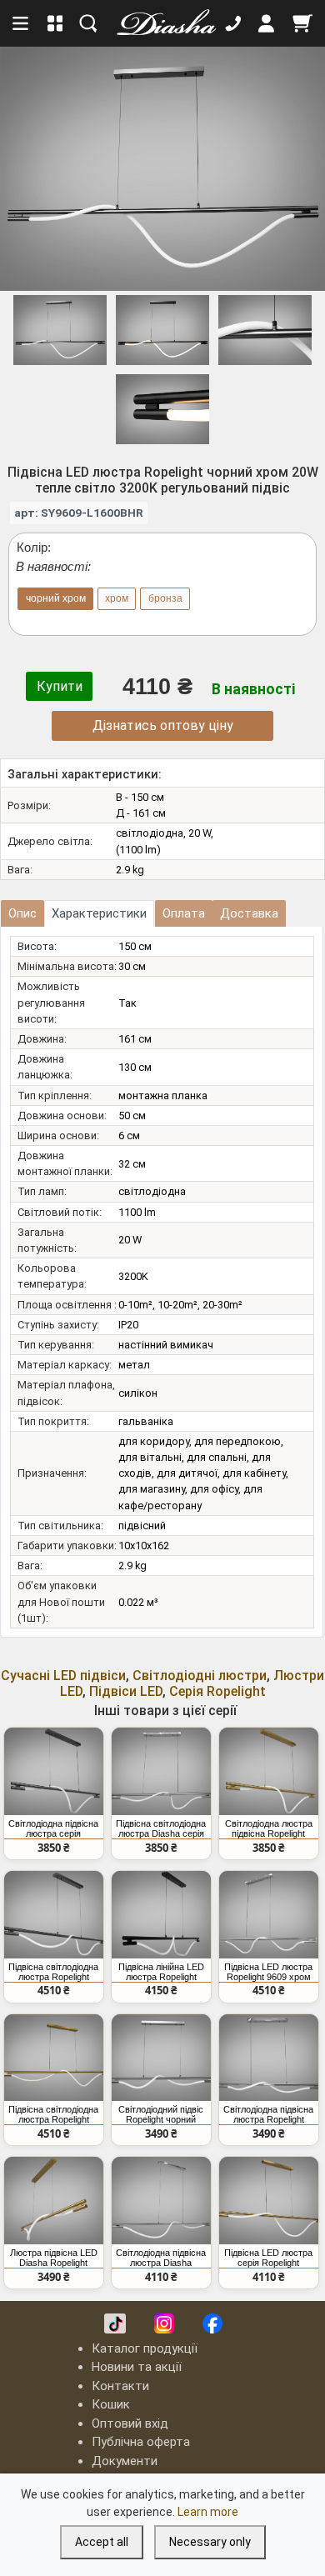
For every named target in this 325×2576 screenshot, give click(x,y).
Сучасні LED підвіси (63, 1676)
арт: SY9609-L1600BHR (79, 513)
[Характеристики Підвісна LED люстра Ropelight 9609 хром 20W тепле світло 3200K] (269, 1915)
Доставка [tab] (249, 913)
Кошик (111, 2404)
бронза (165, 598)
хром (117, 598)
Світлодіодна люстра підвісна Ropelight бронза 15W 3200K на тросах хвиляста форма (269, 1828)
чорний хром (56, 598)
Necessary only (210, 2542)
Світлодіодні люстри (200, 1676)
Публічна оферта (141, 2442)
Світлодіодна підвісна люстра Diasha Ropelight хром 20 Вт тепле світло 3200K (161, 2258)
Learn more (208, 2512)
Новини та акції (137, 2367)
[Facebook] (212, 2323)
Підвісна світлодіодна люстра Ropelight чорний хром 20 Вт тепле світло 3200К (53, 1972)
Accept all (102, 2542)
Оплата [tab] (184, 913)
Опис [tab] (22, 913)
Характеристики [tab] (99, 913)
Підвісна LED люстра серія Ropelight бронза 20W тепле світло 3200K (268, 2258)
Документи (125, 2461)
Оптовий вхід (130, 2423)
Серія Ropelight (217, 1691)
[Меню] (22, 23)
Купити (60, 686)
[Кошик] (302, 23)
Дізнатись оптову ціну (163, 725)
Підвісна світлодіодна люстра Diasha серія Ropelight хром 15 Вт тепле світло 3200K (161, 1828)
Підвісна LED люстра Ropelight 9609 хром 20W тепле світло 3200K (268, 1972)
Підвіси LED (126, 1691)
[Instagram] (164, 2323)
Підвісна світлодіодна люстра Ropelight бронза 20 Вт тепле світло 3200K (53, 2114)
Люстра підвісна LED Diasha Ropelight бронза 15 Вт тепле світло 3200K (54, 2258)
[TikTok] (115, 2323)
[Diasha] (161, 23)
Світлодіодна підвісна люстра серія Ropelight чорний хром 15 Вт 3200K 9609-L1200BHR (53, 1828)
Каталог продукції (145, 2348)
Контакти (120, 2386)
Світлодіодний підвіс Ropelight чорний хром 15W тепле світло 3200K (161, 2114)
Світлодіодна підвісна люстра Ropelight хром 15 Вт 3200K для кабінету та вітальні (268, 2114)
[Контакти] (233, 23)
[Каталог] (55, 23)
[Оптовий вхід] (267, 23)
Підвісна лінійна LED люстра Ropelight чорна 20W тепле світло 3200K (161, 1972)
